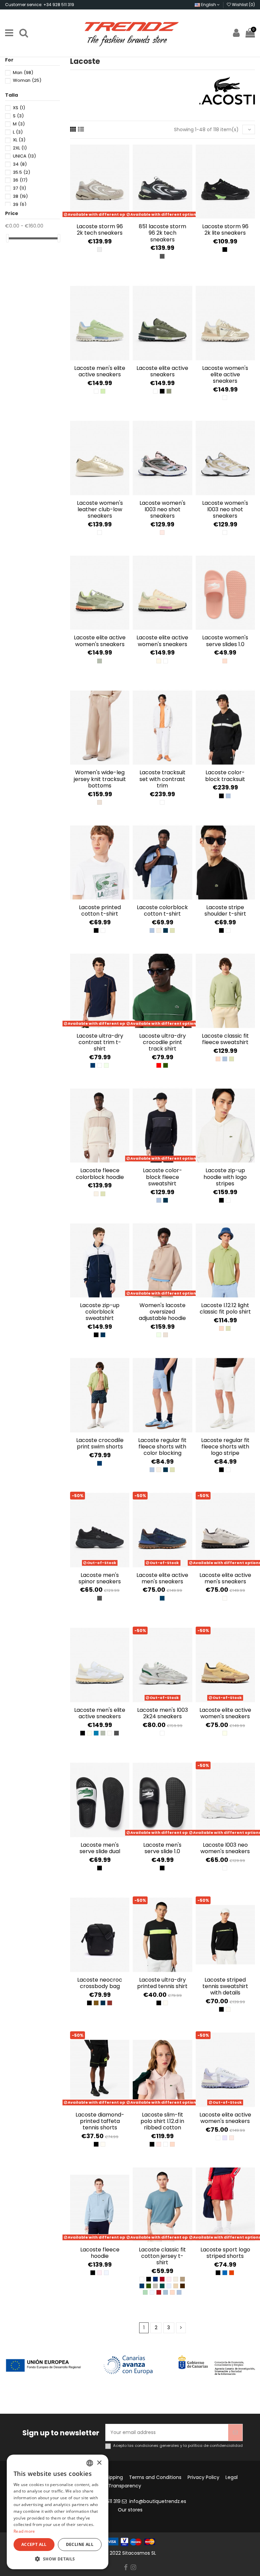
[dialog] (58, 2512)
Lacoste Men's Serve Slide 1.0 (162, 1848)
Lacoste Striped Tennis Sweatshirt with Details (225, 1986)
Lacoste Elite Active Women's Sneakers (100, 641)
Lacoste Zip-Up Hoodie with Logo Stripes (225, 1177)
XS (19, 108)
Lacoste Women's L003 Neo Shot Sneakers (162, 509)
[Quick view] (105, 217)
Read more (24, 2531)
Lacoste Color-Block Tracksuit (225, 776)
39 (20, 204)
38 (20, 196)
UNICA (24, 156)
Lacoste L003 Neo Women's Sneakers (225, 1848)
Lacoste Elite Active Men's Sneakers (162, 1578)
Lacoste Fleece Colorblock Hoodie (100, 1174)
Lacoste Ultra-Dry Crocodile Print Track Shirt (162, 1042)
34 (20, 164)
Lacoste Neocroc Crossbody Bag (100, 1983)
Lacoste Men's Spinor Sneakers (100, 1578)
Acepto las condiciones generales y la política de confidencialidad (178, 2446)
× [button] (99, 2463)
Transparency (125, 2486)
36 (20, 180)
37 (19, 188)
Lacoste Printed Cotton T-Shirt (100, 911)
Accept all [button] (34, 2544)
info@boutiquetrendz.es (158, 2501)
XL (19, 140)
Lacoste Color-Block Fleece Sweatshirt (162, 1177)
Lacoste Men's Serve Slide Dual (100, 1848)
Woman (27, 80)
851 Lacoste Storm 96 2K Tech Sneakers (162, 233)
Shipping (113, 2477)
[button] (58, 2559)
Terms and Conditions (155, 2477)
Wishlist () (243, 5)
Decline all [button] (80, 2544)
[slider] (7, 238)
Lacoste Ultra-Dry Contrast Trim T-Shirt (100, 1042)
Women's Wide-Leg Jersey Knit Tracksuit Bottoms (100, 779)
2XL (20, 148)
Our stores (130, 2510)
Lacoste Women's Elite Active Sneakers (225, 374)
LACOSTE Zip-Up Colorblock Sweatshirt (100, 1312)
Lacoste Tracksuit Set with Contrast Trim (162, 779)
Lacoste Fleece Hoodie (100, 2253)
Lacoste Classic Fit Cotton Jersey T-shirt (162, 2256)
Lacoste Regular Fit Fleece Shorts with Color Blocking (162, 1447)
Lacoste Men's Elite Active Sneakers (100, 371)
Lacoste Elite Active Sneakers (162, 371)
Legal (232, 2477)
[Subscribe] (235, 2432)
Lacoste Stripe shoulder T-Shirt (225, 911)
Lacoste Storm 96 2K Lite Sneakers (225, 230)
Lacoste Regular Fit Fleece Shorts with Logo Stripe (225, 1447)
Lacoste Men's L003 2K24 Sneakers (162, 1713)
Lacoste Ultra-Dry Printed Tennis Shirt (162, 1983)
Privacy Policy (203, 2477)
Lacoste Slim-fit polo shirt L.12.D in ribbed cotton (162, 2121)
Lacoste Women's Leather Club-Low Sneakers (100, 509)
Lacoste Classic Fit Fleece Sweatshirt (225, 1039)
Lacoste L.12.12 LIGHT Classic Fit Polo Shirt (225, 1308)
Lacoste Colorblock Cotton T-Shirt (162, 911)
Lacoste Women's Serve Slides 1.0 (225, 641)
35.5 (21, 172)
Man (23, 73)
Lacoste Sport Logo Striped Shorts (225, 2253)
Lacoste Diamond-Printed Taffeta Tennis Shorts (100, 2121)
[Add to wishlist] (95, 217)
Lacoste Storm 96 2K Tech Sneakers (100, 230)
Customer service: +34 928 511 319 (40, 5)
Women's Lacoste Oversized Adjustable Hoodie (162, 1312)
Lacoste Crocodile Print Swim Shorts (100, 1443)
